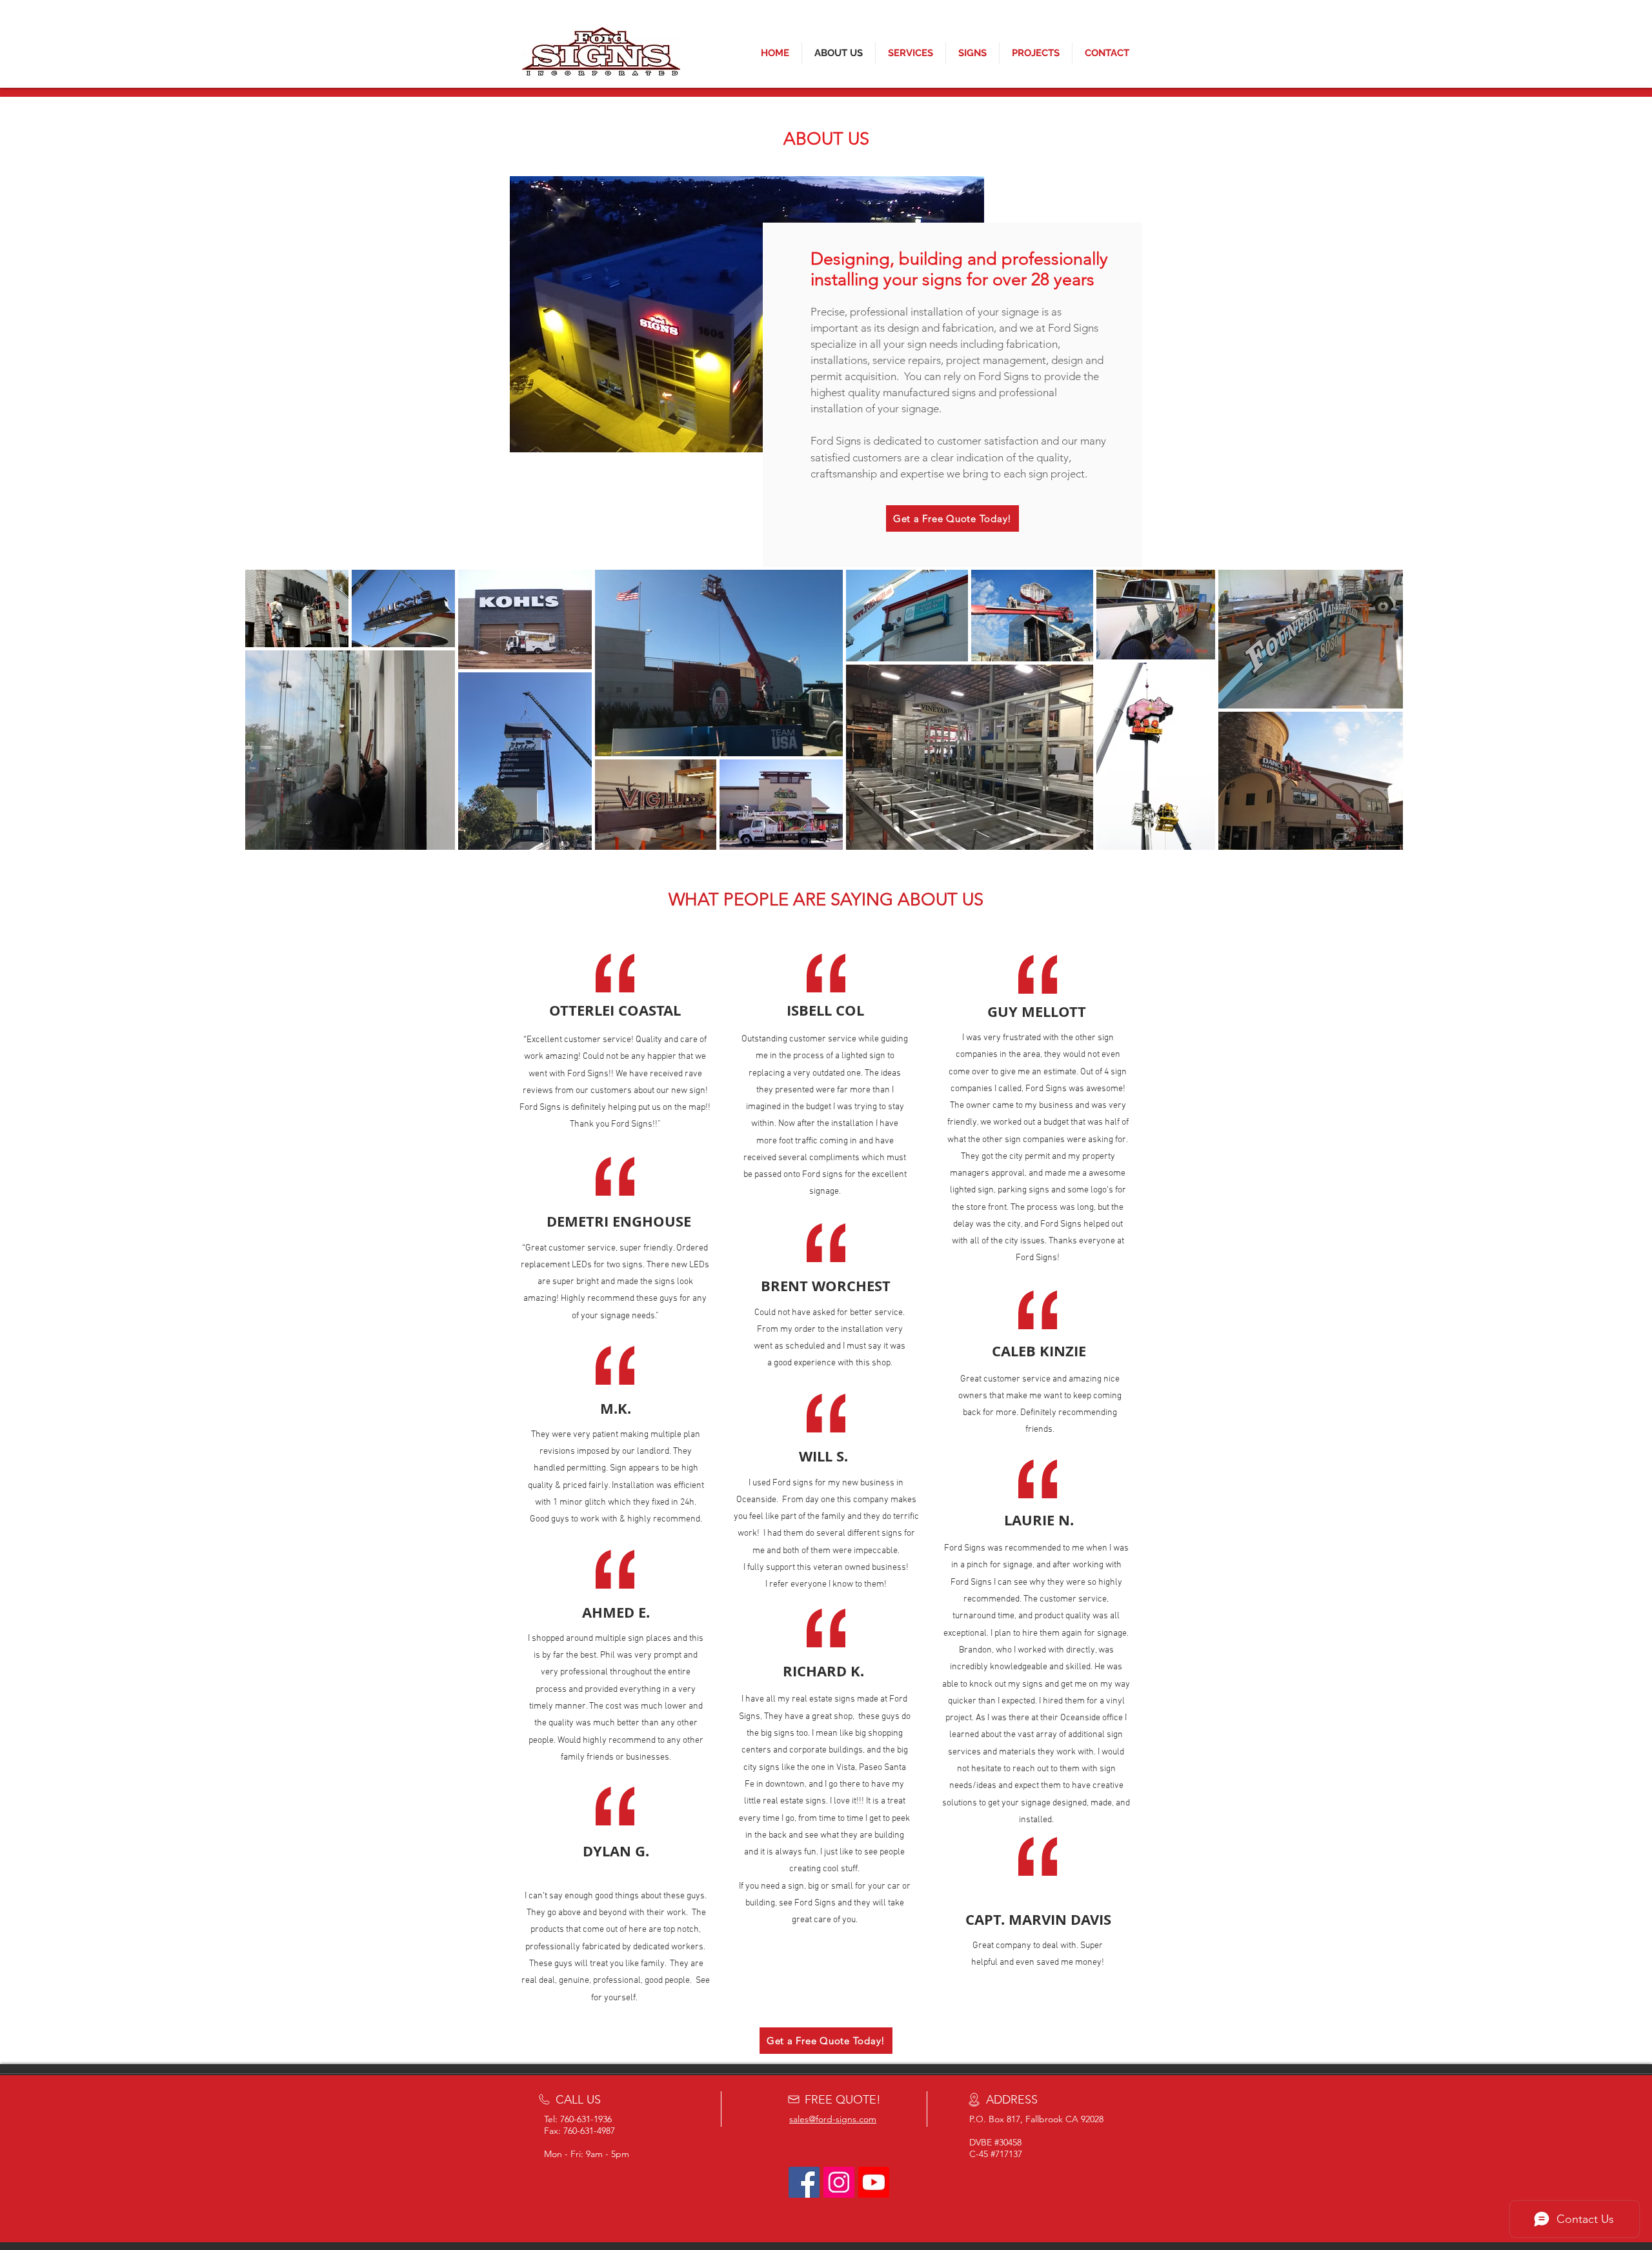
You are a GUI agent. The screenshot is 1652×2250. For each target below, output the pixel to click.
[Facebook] (804, 2182)
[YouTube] (874, 2182)
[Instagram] (839, 2182)
